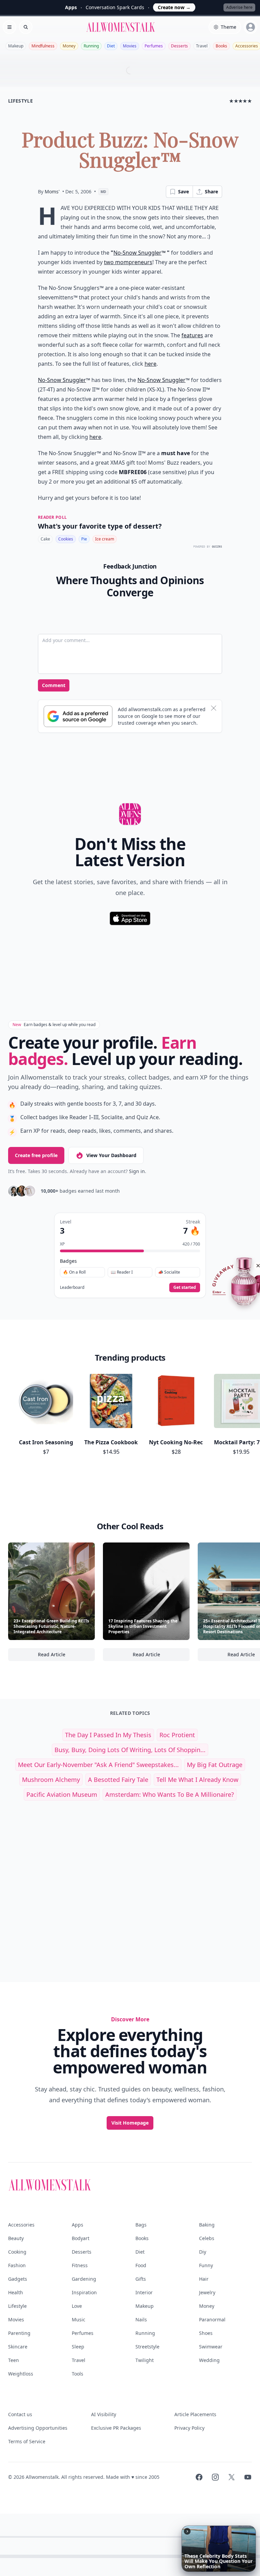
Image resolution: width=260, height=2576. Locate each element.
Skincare (18, 2347)
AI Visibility (104, 2414)
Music (79, 2319)
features (192, 335)
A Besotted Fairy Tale (118, 1780)
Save (183, 191)
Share (211, 191)
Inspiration (84, 2292)
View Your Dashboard (111, 1155)
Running (91, 46)
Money (69, 46)
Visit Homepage (130, 2123)
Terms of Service (27, 2441)
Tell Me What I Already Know (197, 1780)
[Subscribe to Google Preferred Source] (78, 716)
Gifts (141, 2279)
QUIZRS (217, 547)
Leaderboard (72, 1287)
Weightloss (21, 2374)
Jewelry (207, 2292)
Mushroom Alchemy (51, 1780)
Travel (202, 46)
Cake (45, 539)
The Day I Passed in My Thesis (108, 1735)
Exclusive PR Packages (116, 2428)
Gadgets (18, 2279)
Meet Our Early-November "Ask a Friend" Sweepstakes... (98, 1765)
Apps (78, 2225)
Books (221, 46)
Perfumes (154, 46)
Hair (204, 2279)
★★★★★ (241, 101)
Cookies (66, 539)
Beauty (16, 2238)
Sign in (137, 1171)
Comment (54, 685)
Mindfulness (43, 46)
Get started (185, 1287)
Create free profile (36, 1155)
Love (77, 2306)
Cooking (17, 2252)
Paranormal (212, 2319)
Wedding (209, 2360)
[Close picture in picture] (187, 2531)
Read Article (66, 1656)
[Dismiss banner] (214, 708)
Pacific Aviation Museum (62, 1794)
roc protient (177, 1735)
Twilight (145, 2360)
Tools (78, 2374)
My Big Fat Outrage (215, 1765)
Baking (207, 2225)
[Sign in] (251, 27)
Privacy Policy (189, 2428)
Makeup (16, 46)
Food (141, 2265)
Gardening (84, 2279)
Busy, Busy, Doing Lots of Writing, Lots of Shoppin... (130, 1750)
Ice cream (105, 539)
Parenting (19, 2333)
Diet (111, 46)
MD (103, 192)
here (150, 364)
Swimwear (211, 2347)
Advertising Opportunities (38, 2428)
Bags (141, 2225)
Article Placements (195, 2414)
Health (16, 2292)
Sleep (78, 2347)
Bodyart (81, 2238)
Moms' (52, 191)
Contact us (20, 2414)
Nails (141, 2319)
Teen (14, 2360)
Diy (203, 2252)
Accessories (21, 2225)
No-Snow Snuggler (137, 253)
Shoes (206, 2333)
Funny (206, 2265)
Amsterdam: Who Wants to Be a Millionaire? (170, 1794)
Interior (144, 2292)
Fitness (80, 2265)
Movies (130, 46)
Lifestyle (17, 2306)
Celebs (207, 2238)
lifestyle (20, 101)
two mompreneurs (128, 262)
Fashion (17, 2265)
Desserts (179, 46)
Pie (84, 539)
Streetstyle (147, 2347)
